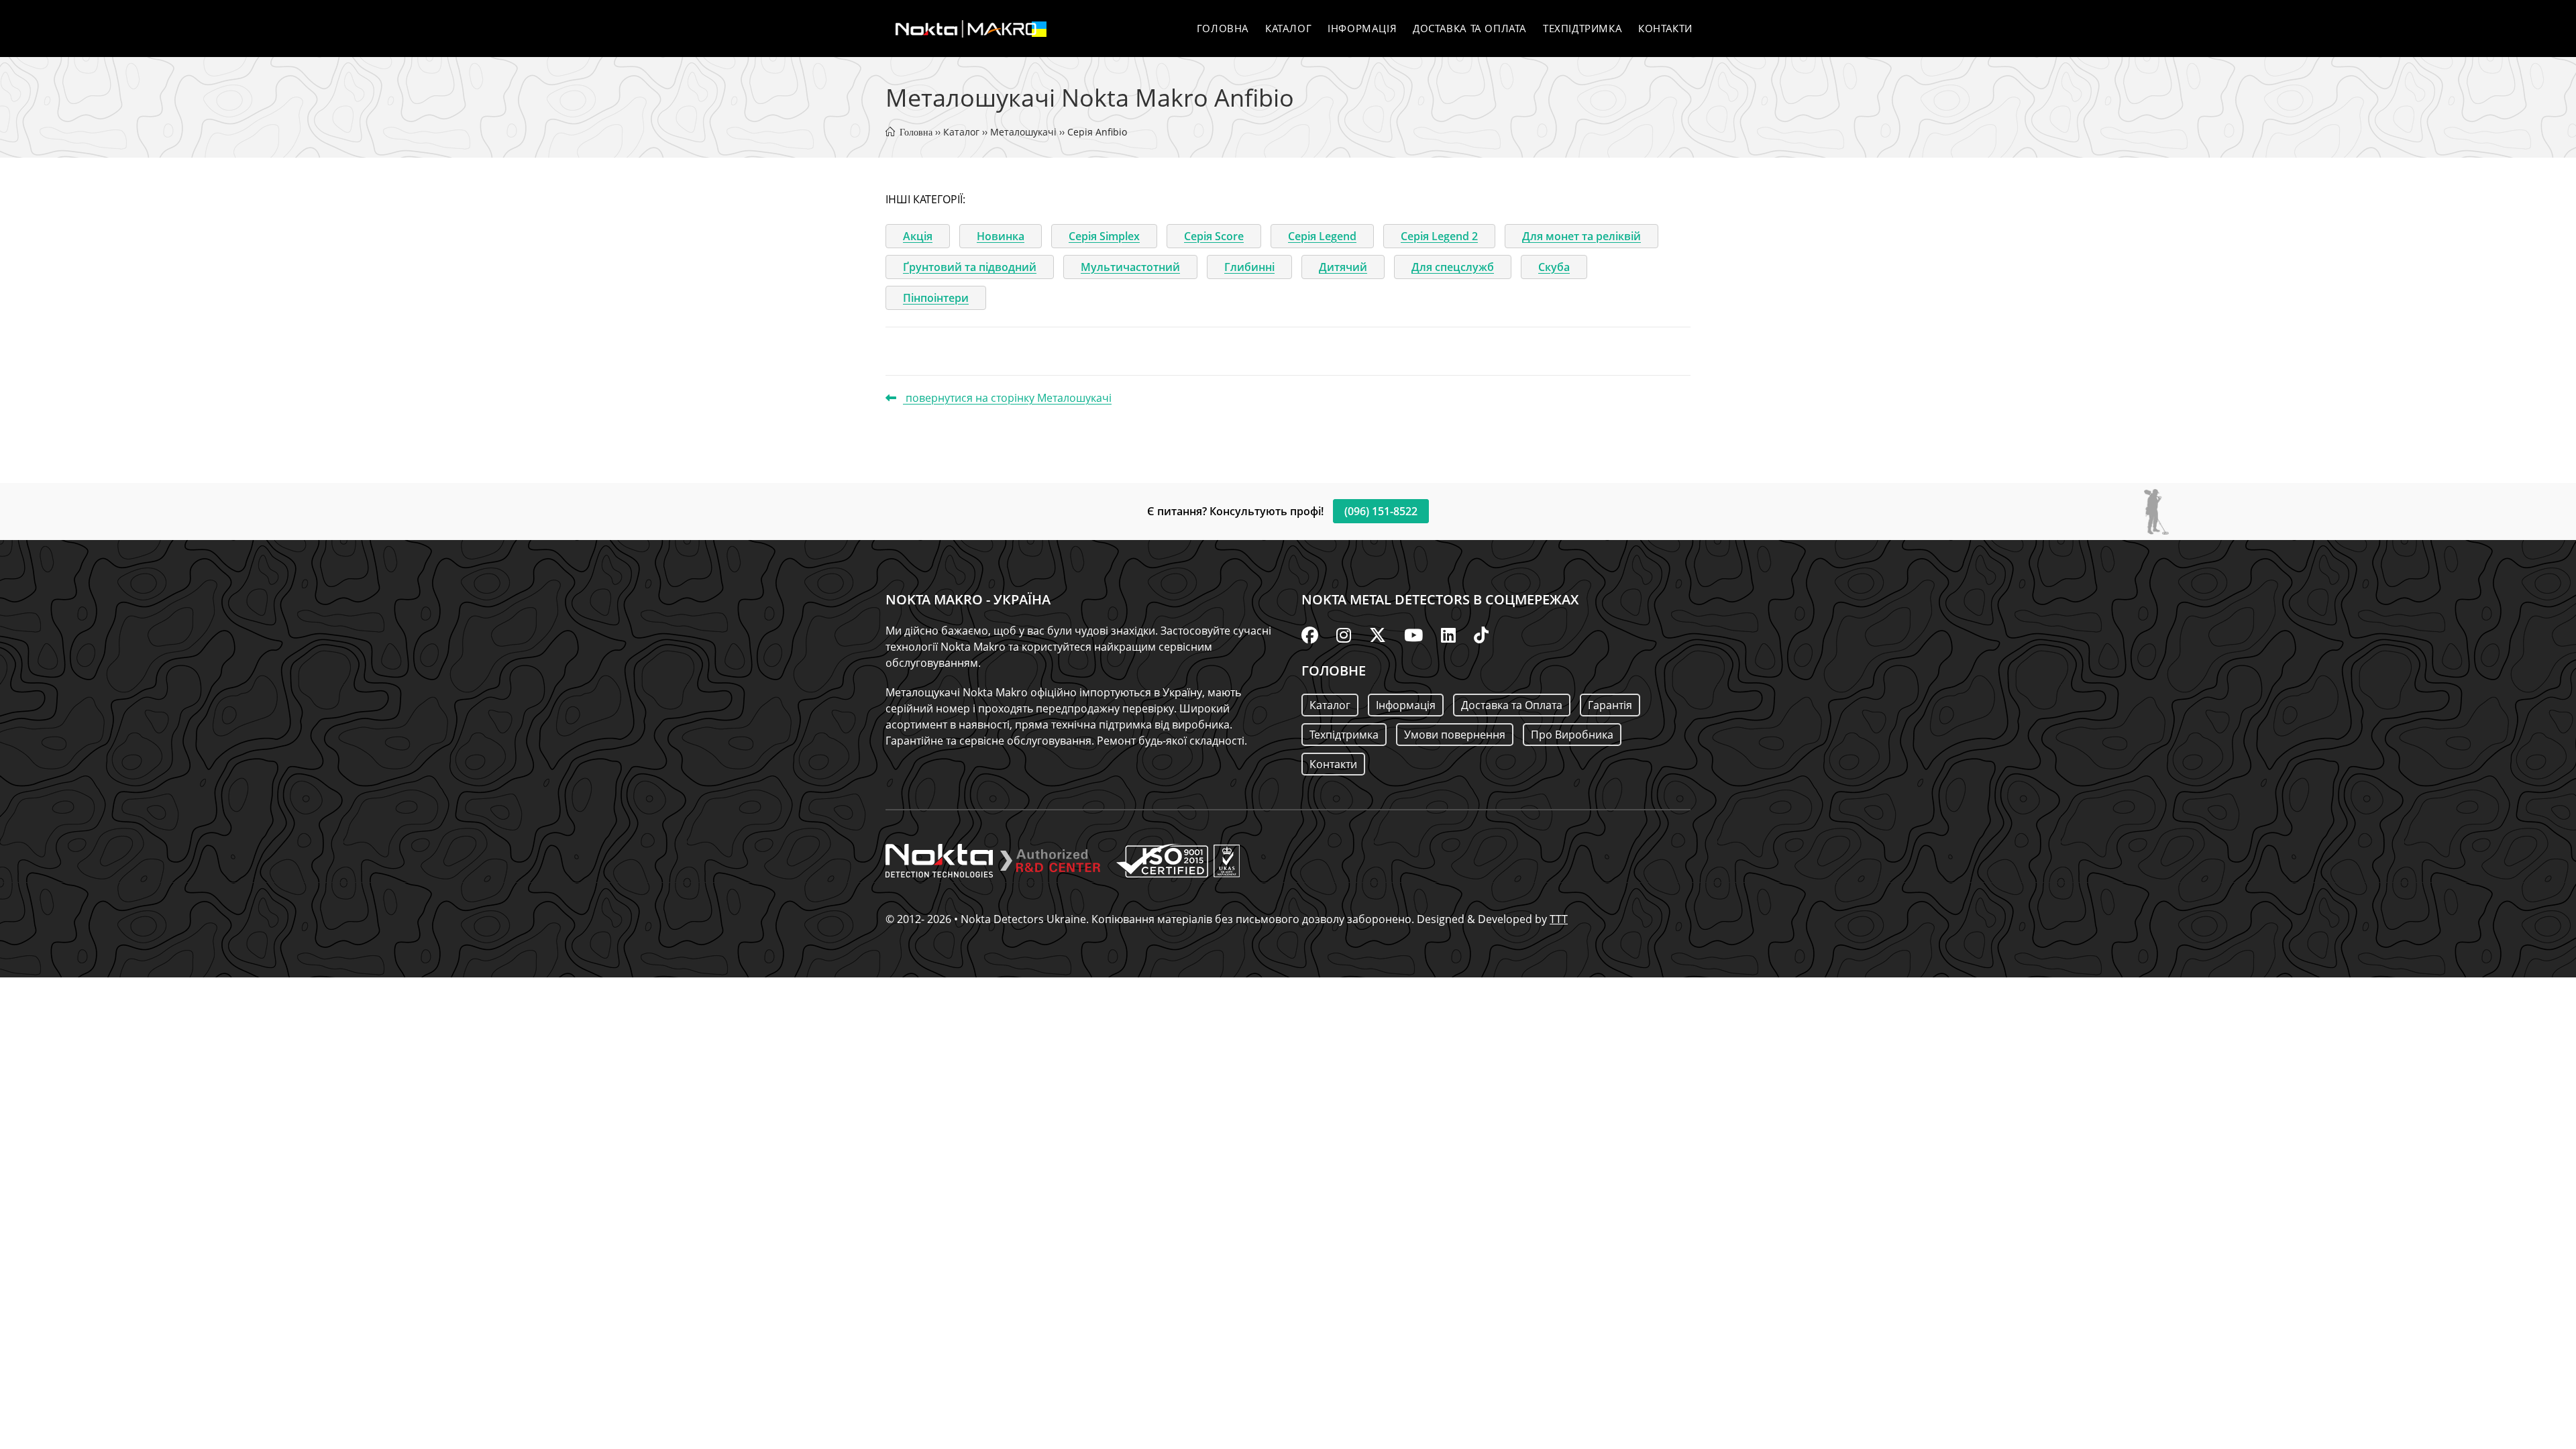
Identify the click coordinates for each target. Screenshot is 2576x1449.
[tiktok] (1481, 635)
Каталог (961, 132)
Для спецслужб (1453, 267)
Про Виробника (1572, 735)
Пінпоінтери (936, 298)
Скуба (1554, 267)
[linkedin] (1448, 635)
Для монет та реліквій (1581, 236)
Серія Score (1214, 236)
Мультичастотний (1130, 267)
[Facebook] (1310, 635)
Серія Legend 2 (1439, 236)
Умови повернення (1455, 735)
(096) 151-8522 (1381, 511)
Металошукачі (1023, 132)
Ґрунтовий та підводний (970, 267)
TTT (1559, 919)
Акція (918, 236)
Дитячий (1343, 267)
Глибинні (1249, 267)
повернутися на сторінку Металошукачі (1007, 398)
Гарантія (1610, 705)
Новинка (1001, 236)
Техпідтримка (1344, 735)
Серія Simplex (1104, 236)
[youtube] (1413, 635)
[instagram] (1344, 635)
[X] (1378, 635)
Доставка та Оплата (1512, 705)
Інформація (1406, 705)
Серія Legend (1322, 236)
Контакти (1333, 764)
